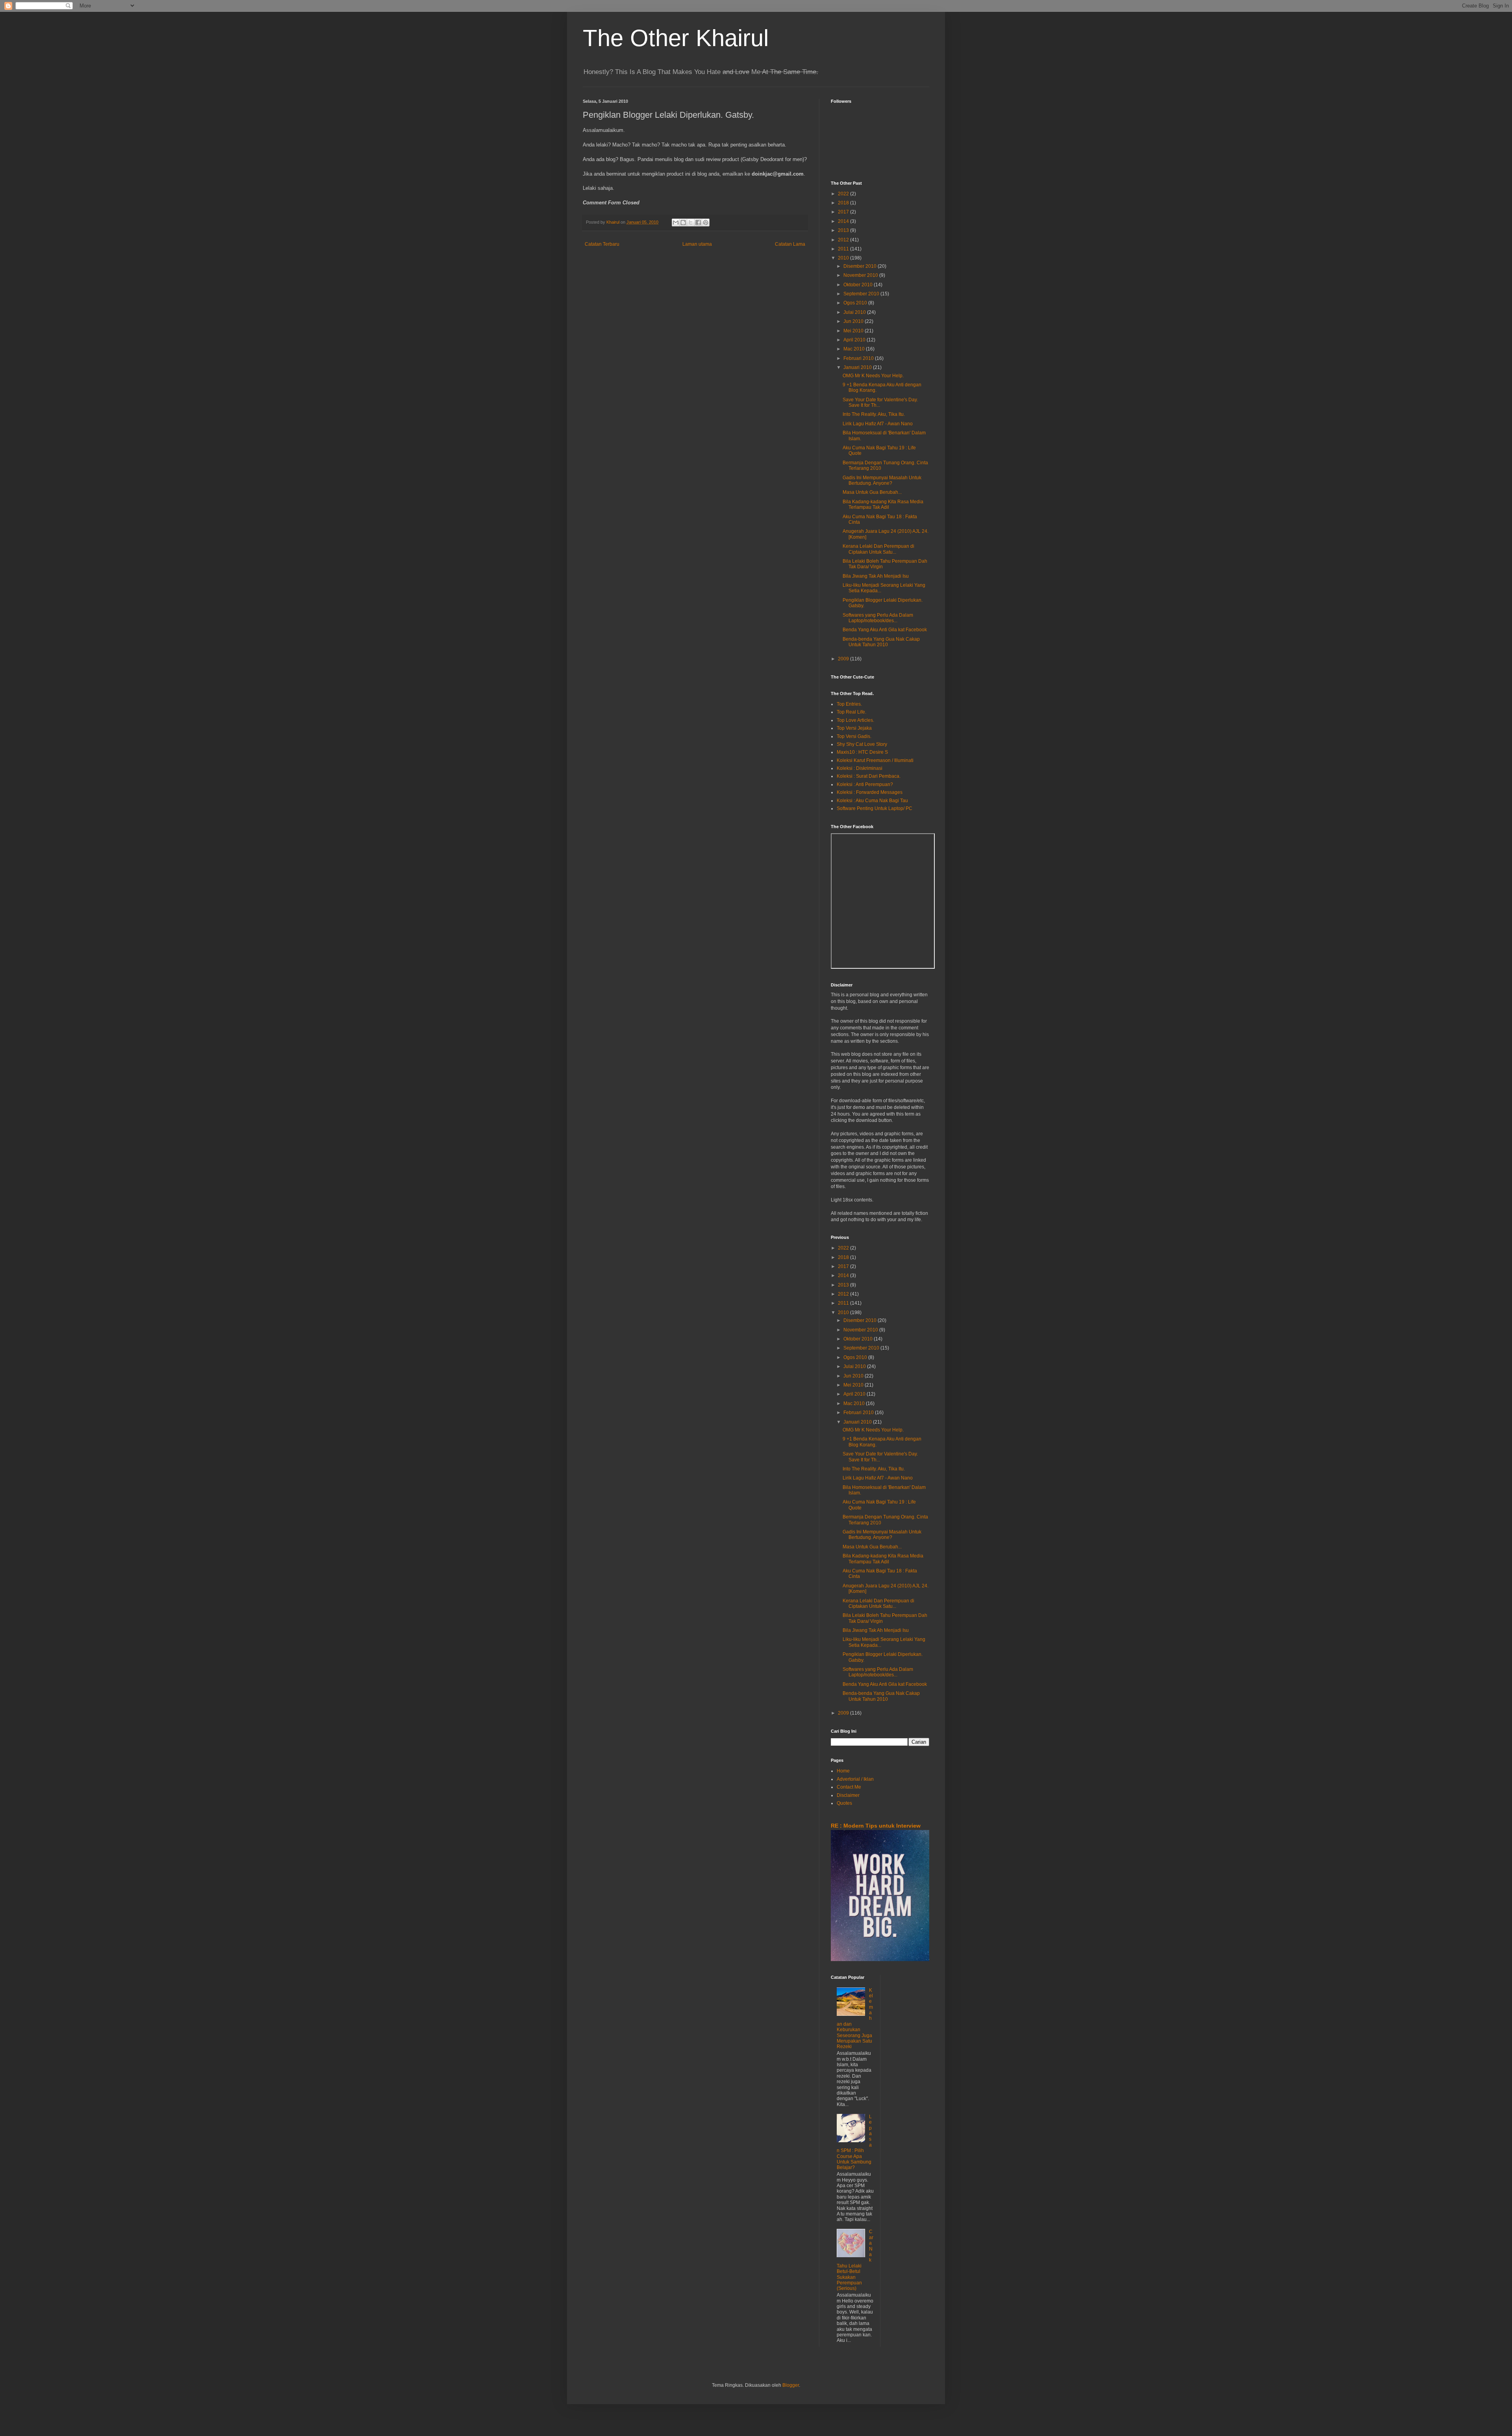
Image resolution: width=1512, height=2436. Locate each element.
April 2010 (855, 340)
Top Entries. (849, 704)
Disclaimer (848, 1795)
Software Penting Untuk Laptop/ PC (875, 808)
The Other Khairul (676, 38)
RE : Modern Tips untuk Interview (876, 1826)
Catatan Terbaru (602, 244)
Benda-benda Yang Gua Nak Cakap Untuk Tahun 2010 (881, 642)
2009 (844, 659)
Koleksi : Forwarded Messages (870, 792)
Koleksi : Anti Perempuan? (865, 784)
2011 (844, 249)
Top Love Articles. (855, 720)
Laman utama (697, 244)
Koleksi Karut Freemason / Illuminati (875, 760)
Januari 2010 (858, 367)
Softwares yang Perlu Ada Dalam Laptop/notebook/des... (878, 618)
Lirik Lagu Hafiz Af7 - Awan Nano (878, 424)
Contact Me (849, 1787)
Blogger (791, 2385)
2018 (844, 203)
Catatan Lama (790, 244)
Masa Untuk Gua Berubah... (872, 492)
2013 (844, 230)
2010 (844, 258)
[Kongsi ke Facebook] (698, 222)
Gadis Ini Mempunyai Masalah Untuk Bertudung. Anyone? (882, 480)
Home (843, 1771)
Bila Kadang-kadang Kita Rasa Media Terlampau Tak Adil (883, 504)
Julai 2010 (855, 312)
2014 (844, 221)
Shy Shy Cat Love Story (862, 744)
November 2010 (861, 275)
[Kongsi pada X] (691, 222)
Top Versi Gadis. (854, 736)
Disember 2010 (861, 266)
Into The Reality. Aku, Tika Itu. (874, 414)
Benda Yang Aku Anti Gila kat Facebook (885, 630)
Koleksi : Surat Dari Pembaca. (869, 776)
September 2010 (862, 294)
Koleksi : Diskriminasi (860, 768)
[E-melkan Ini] (676, 222)
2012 (844, 240)
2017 (844, 212)
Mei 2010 (854, 331)
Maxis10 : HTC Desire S (862, 752)
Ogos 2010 (856, 303)
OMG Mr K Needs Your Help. (873, 376)
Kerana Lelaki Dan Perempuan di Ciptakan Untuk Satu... (878, 549)
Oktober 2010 (859, 285)
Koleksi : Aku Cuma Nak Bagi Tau (872, 801)
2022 (844, 194)
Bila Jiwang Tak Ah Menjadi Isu (876, 576)
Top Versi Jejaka (854, 728)
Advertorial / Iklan (855, 1779)
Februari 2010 (859, 358)
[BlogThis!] (683, 222)
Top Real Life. (851, 712)
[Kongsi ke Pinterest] (706, 222)
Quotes (844, 1803)
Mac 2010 (855, 349)
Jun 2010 (854, 321)
